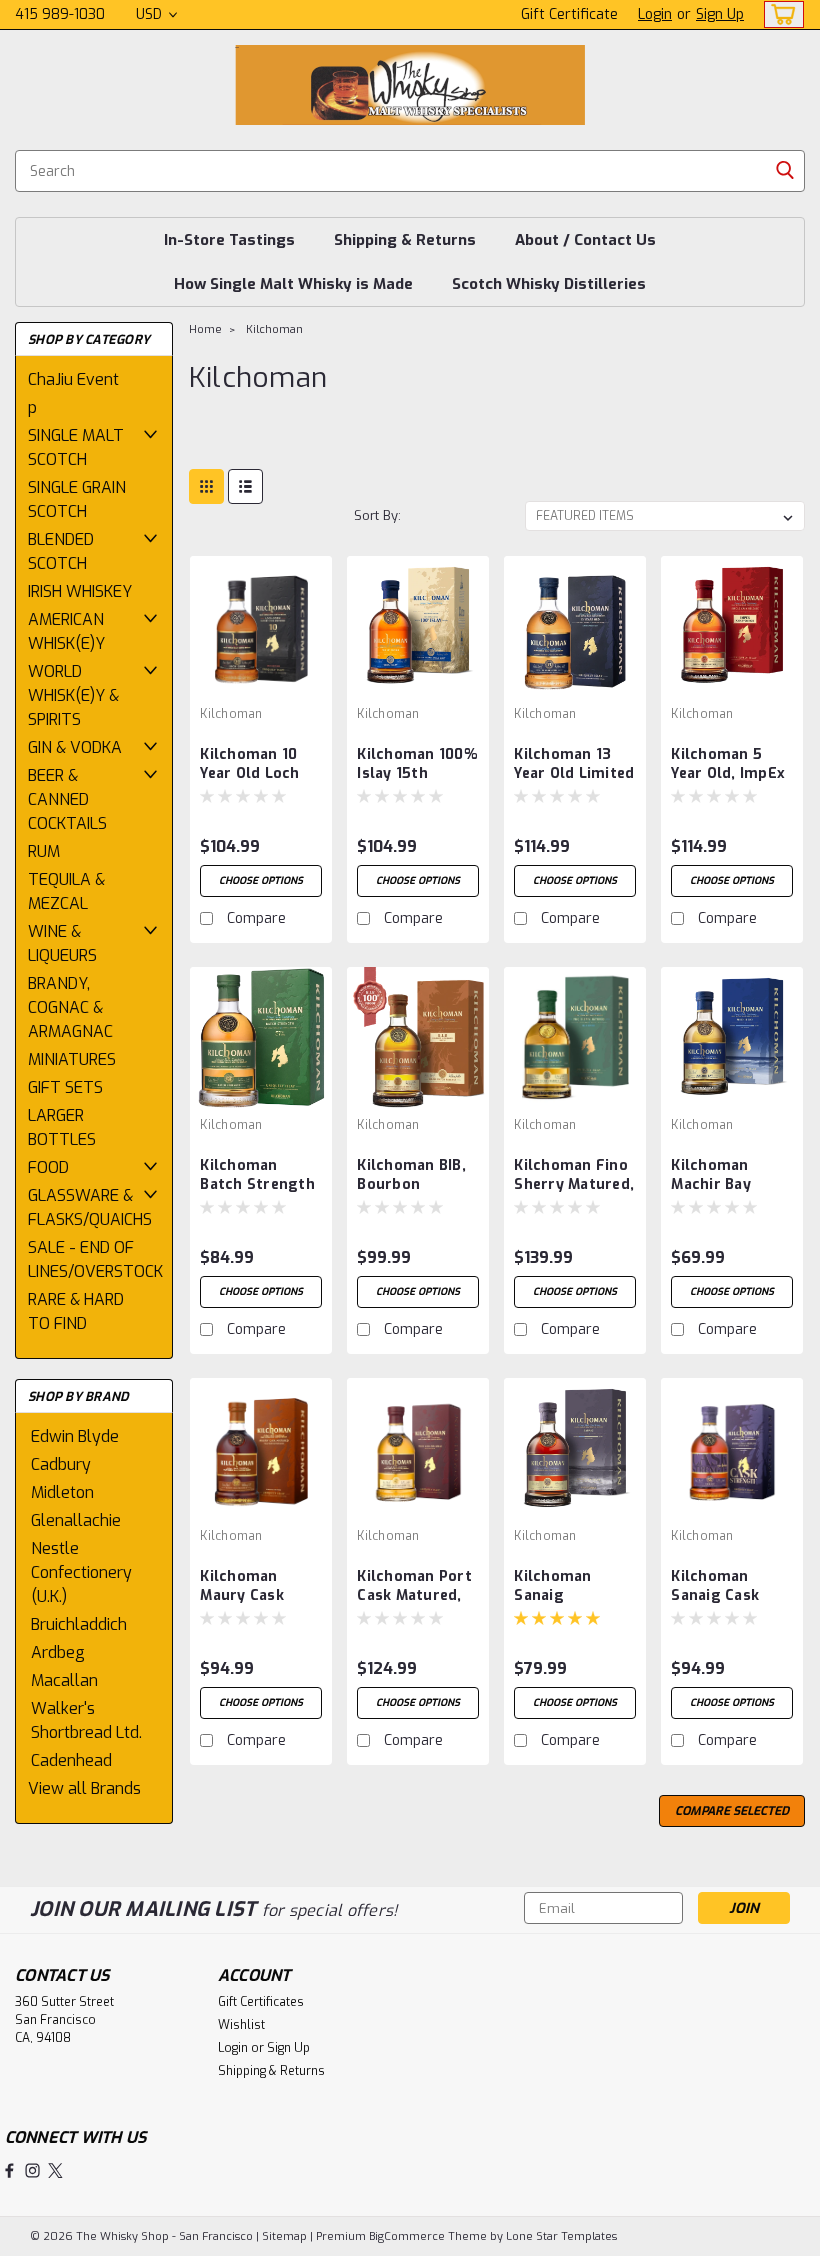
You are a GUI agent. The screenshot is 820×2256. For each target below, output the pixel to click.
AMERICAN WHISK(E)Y (66, 631)
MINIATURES (72, 1059)
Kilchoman (274, 329)
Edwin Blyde (75, 1436)
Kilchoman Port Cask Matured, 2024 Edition (414, 1587)
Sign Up (720, 14)
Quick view (261, 682)
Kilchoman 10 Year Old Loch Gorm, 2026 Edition (249, 765)
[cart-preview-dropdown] (779, 14)
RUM (44, 851)
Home (205, 329)
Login (655, 14)
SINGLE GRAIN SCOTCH (77, 499)
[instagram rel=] (32, 2170)
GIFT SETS (65, 1087)
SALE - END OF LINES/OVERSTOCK (88, 1259)
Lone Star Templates (561, 2236)
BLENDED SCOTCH (61, 551)
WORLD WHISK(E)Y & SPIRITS (73, 695)
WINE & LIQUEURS (62, 943)
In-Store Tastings (229, 240)
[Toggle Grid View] (206, 486)
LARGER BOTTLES (62, 1127)
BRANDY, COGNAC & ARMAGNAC (70, 1007)
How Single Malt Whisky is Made (293, 284)
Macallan (64, 1680)
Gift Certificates (261, 2002)
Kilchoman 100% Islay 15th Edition (417, 765)
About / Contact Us (585, 240)
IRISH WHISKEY (80, 591)
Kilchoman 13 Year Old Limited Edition (574, 765)
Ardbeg (58, 1652)
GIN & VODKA (75, 747)
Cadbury (61, 1464)
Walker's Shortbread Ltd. (86, 1720)
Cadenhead (71, 1760)
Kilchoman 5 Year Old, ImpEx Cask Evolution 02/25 (728, 765)
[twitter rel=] (55, 2170)
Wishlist (241, 2025)
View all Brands (84, 1788)
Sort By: (377, 515)
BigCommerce (407, 2236)
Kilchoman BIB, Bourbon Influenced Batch (411, 1176)
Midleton (62, 1492)
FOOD (48, 1167)
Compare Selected (732, 1811)
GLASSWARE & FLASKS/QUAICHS (88, 1207)
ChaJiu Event (73, 379)
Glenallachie (76, 1520)
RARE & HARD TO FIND (76, 1311)
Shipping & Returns (405, 240)
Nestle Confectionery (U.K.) (81, 1572)
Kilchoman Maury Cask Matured (242, 1587)
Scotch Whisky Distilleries (549, 284)
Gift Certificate (569, 14)
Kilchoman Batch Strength (257, 1175)
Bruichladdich (79, 1624)
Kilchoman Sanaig (552, 1586)
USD (151, 14)
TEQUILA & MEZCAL (66, 891)
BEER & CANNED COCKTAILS (67, 799)
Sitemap (284, 2236)
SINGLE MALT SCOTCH (76, 447)
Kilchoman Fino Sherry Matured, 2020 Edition (574, 1176)
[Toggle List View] (245, 486)
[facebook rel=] (9, 2170)
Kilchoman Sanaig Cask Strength (715, 1587)
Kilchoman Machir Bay (711, 1175)
